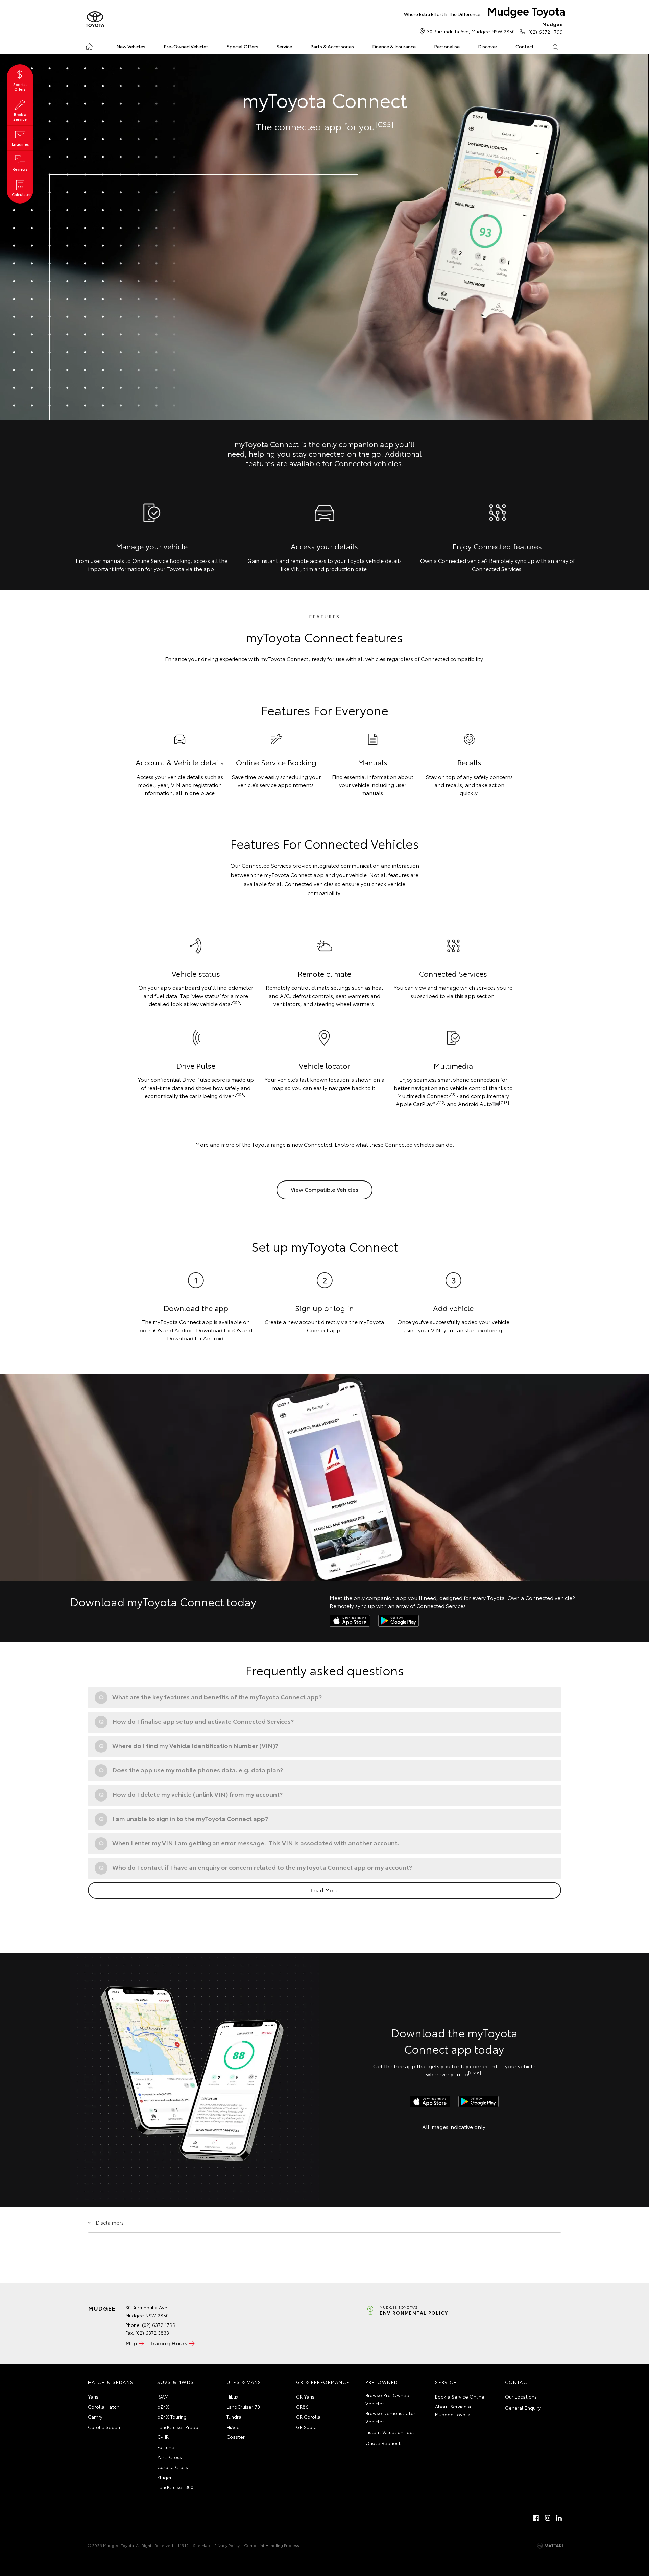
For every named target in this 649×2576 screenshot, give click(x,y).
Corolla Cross (173, 2467)
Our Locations (521, 2396)
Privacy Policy (227, 2545)
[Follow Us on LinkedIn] (559, 2518)
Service (284, 46)
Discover (488, 46)
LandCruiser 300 (175, 2487)
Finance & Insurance (394, 46)
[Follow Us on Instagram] (548, 2518)
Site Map (201, 2545)
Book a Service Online (460, 2396)
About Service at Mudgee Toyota (454, 2410)
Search (555, 47)
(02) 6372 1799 (546, 28)
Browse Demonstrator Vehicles (390, 2417)
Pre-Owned (382, 2382)
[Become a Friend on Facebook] (536, 2518)
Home (89, 45)
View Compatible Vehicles (324, 1189)
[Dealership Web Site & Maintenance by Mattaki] (550, 2546)
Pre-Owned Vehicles (186, 46)
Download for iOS (219, 1330)
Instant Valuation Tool (390, 2432)
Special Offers (243, 46)
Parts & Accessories (332, 46)
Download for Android (195, 1338)
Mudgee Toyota (485, 11)
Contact (525, 46)
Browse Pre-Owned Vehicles (387, 2399)
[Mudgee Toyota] (95, 20)
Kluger (164, 2477)
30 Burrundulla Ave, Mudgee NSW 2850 (471, 31)
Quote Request (383, 2443)
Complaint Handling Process (272, 2545)
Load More (324, 1890)
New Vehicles (131, 46)
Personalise (447, 46)
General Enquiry (523, 2408)
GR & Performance (323, 2382)
